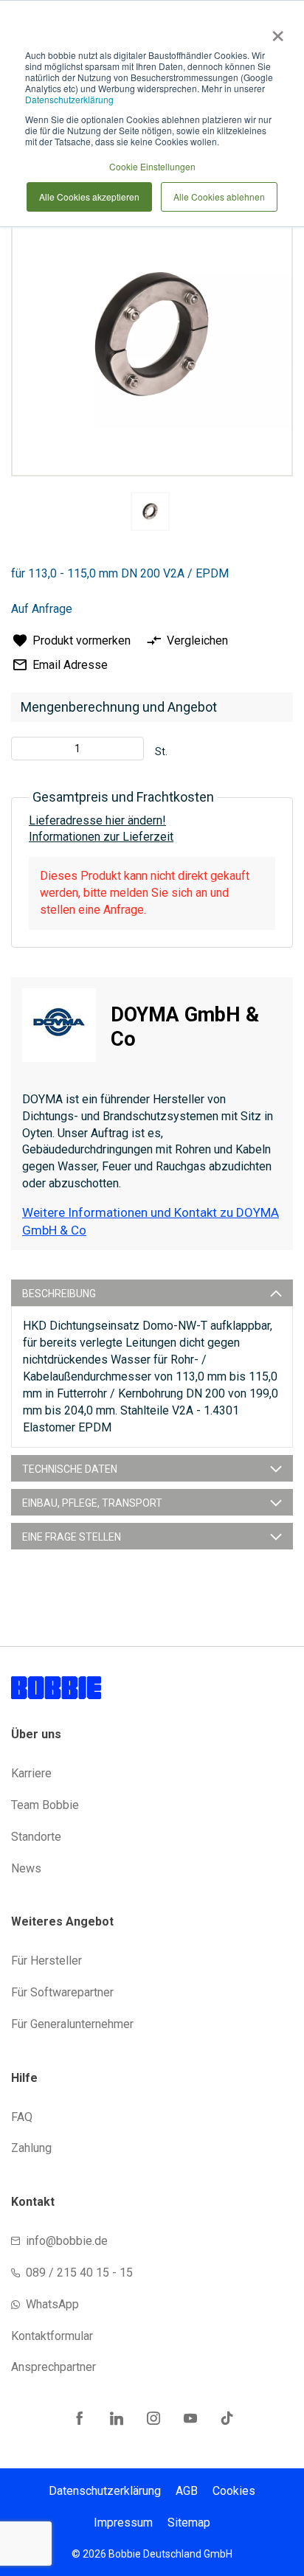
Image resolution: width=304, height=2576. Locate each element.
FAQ (22, 2117)
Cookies (234, 2491)
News (26, 1868)
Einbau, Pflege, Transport (92, 1503)
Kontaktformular (52, 2336)
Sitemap (189, 2523)
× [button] (275, 31)
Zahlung (31, 2148)
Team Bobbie (45, 1805)
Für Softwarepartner (62, 1992)
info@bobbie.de (67, 2241)
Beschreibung (59, 1294)
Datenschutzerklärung (69, 99)
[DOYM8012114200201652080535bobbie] (150, 511)
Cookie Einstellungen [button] (152, 166)
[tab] (152, 1293)
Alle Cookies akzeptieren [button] (89, 197)
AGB (187, 2491)
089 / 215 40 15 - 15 (79, 2273)
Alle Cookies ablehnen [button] (219, 197)
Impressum (123, 2523)
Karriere (31, 1773)
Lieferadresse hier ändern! (97, 820)
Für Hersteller (46, 1961)
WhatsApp (52, 2304)
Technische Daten (70, 1469)
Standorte (36, 1837)
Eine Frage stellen (72, 1537)
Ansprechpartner (53, 2367)
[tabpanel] (150, 514)
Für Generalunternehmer (72, 2024)
